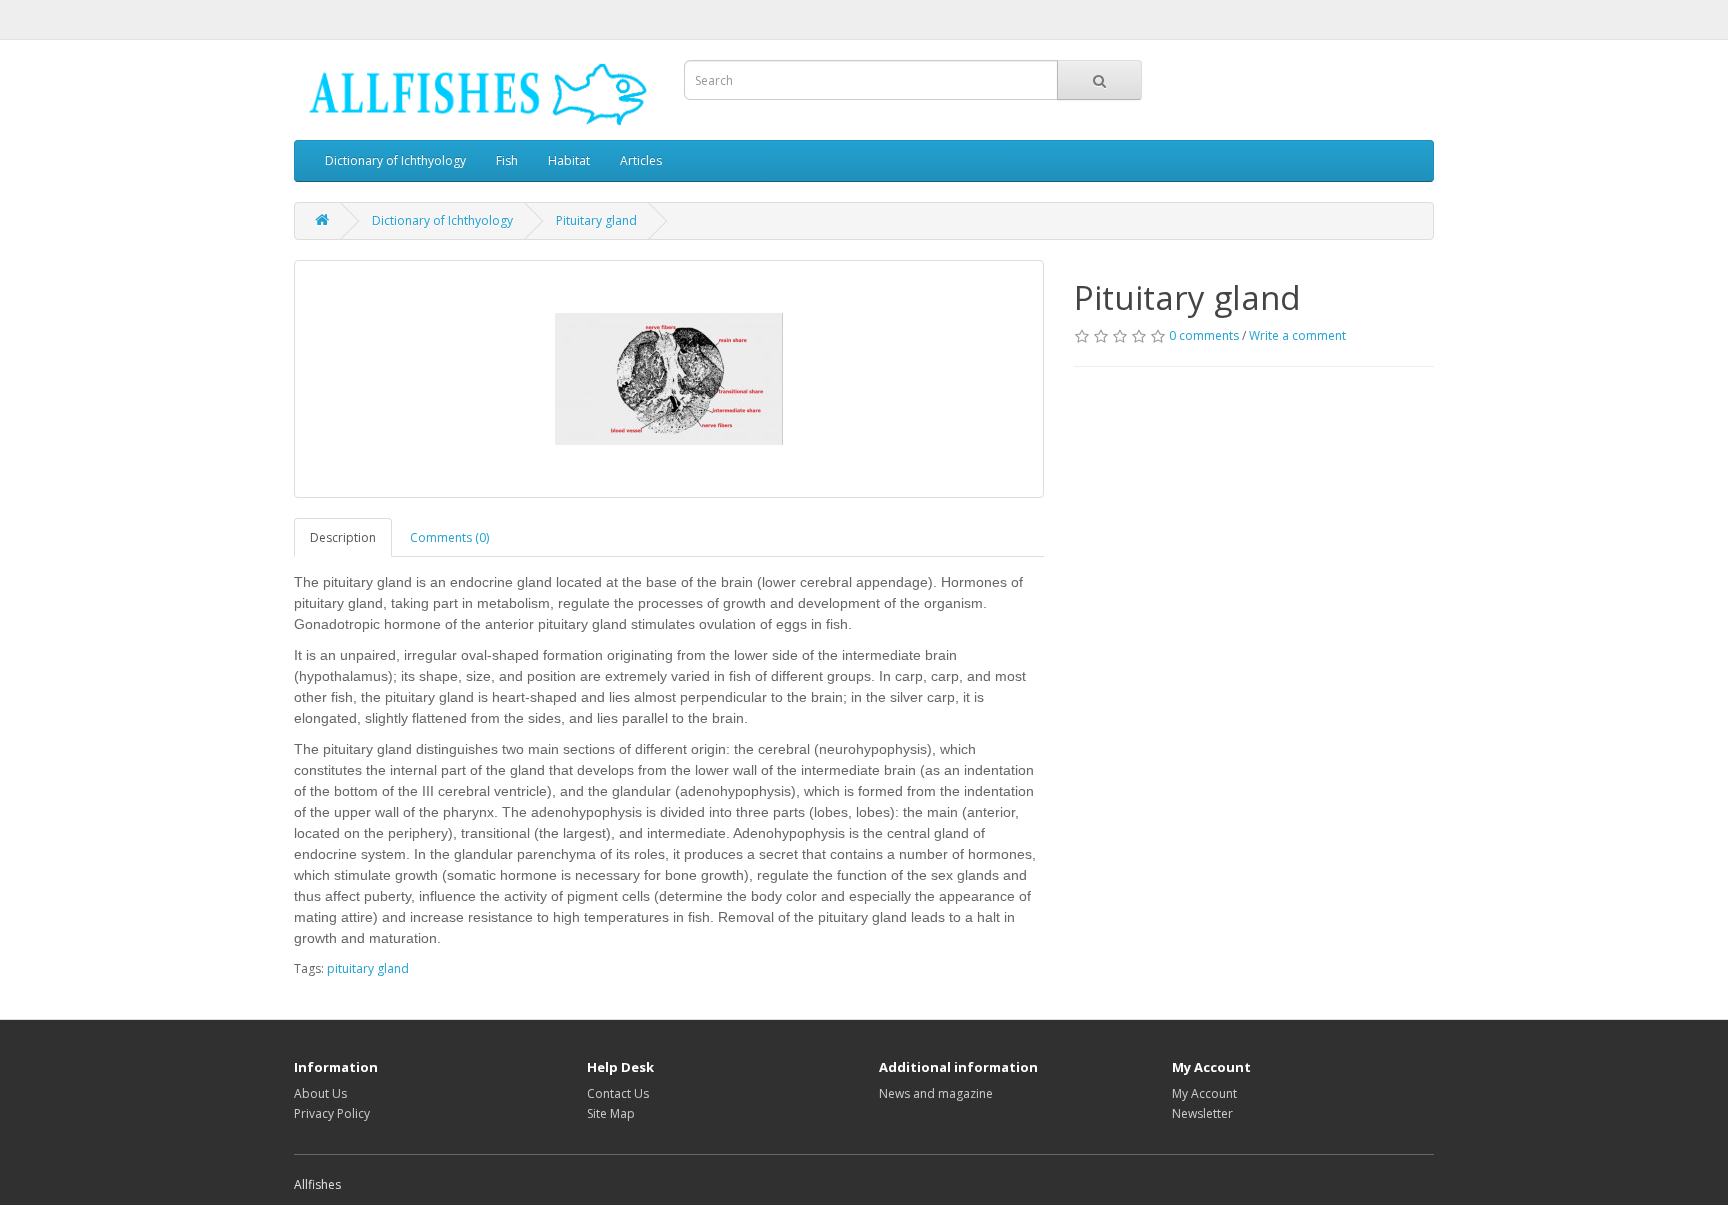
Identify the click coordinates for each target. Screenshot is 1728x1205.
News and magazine (936, 1093)
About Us (320, 1093)
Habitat (569, 160)
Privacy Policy (332, 1113)
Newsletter (1202, 1113)
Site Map (611, 1113)
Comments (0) (449, 537)
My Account (1204, 1093)
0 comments (1204, 335)
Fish (507, 160)
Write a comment (1297, 335)
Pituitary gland (596, 220)
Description (343, 537)
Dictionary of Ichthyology (395, 160)
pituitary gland (368, 968)
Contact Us (618, 1093)
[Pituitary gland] (669, 379)
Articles (641, 160)
